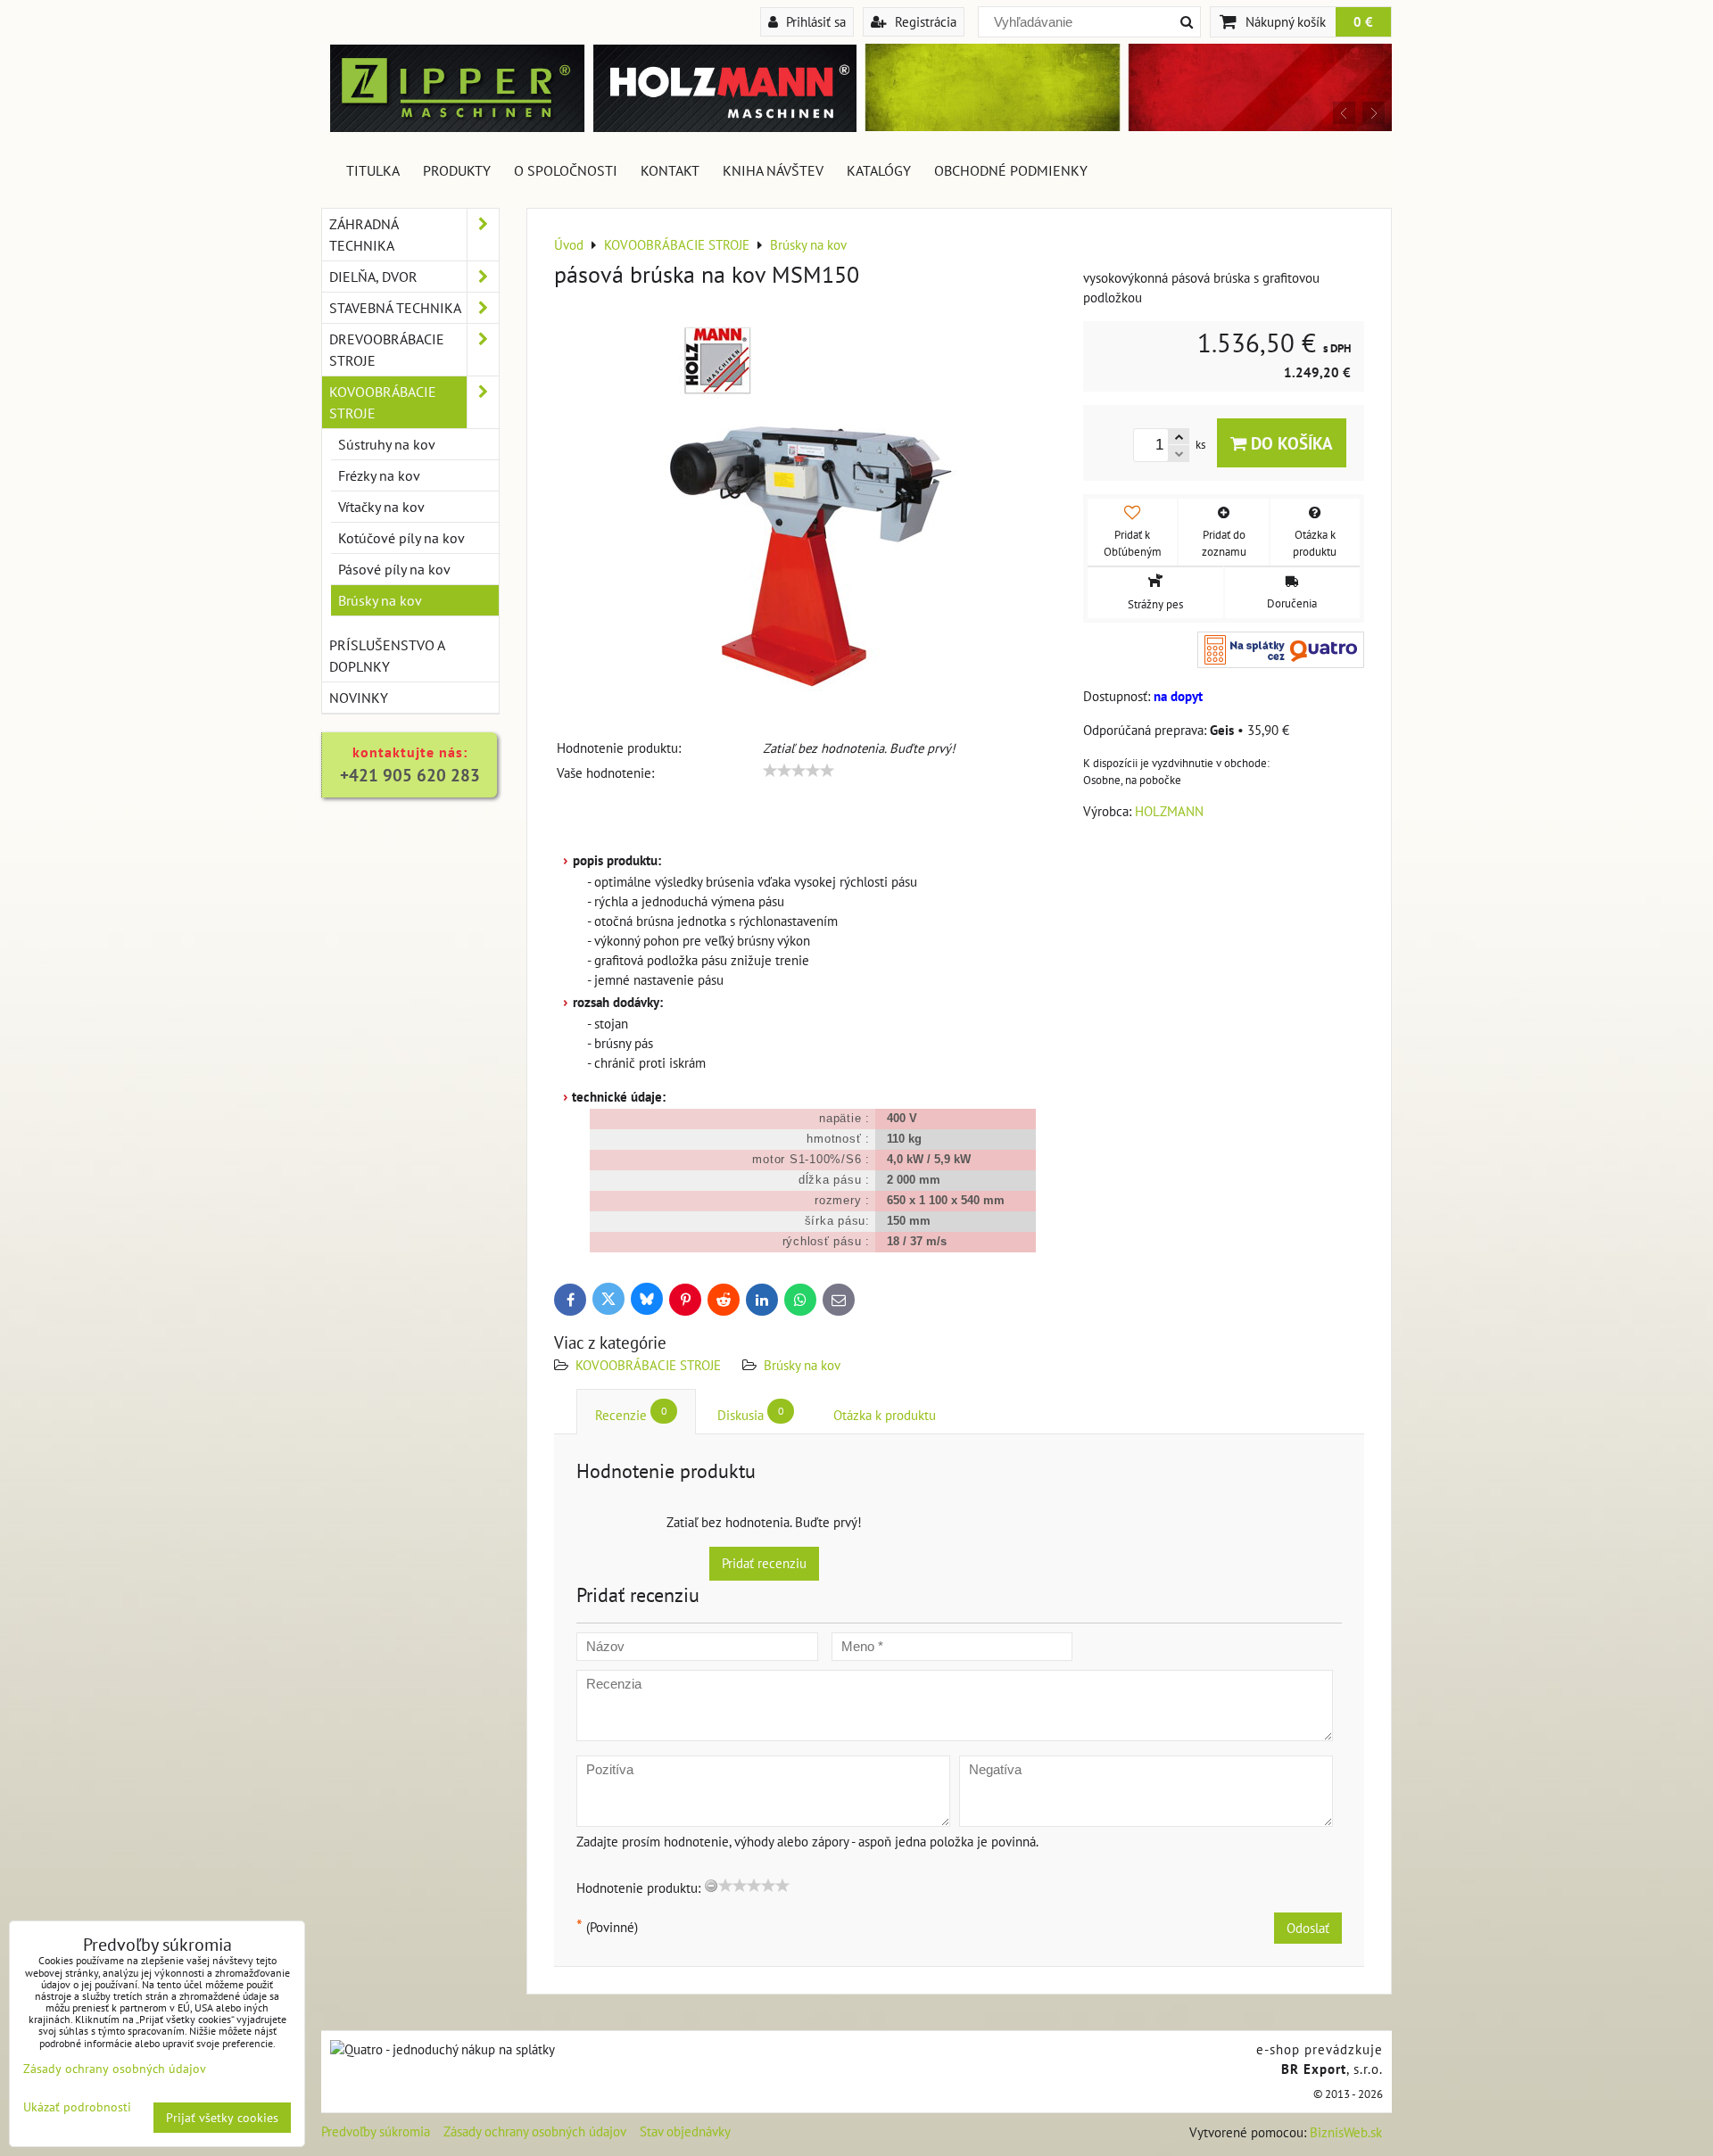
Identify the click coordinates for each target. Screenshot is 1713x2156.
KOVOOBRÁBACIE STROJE (648, 1365)
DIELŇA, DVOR (373, 277)
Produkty (457, 170)
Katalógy (879, 170)
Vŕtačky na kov (381, 507)
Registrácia (924, 21)
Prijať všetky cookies (222, 2118)
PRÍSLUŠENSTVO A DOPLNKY (387, 656)
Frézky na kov (379, 475)
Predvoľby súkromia (376, 2131)
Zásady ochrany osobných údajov (535, 2131)
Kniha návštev (773, 170)
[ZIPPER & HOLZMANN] (1124, 126)
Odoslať (1308, 1928)
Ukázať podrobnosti (77, 2107)
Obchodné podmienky (1011, 170)
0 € (1363, 21)
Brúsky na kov (802, 1365)
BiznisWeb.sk (1346, 2132)
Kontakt (670, 170)
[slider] (799, 771)
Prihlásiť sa (814, 21)
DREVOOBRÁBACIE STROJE (387, 350)
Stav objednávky (685, 2131)
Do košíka (1290, 443)
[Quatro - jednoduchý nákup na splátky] (443, 2049)
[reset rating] (711, 1886)
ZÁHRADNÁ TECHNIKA (364, 235)
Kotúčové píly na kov (401, 538)
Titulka (373, 170)
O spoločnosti (566, 170)
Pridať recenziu (764, 1563)
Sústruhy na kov (387, 444)
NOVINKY (359, 698)
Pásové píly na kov (394, 569)
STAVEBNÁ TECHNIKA (395, 308)
